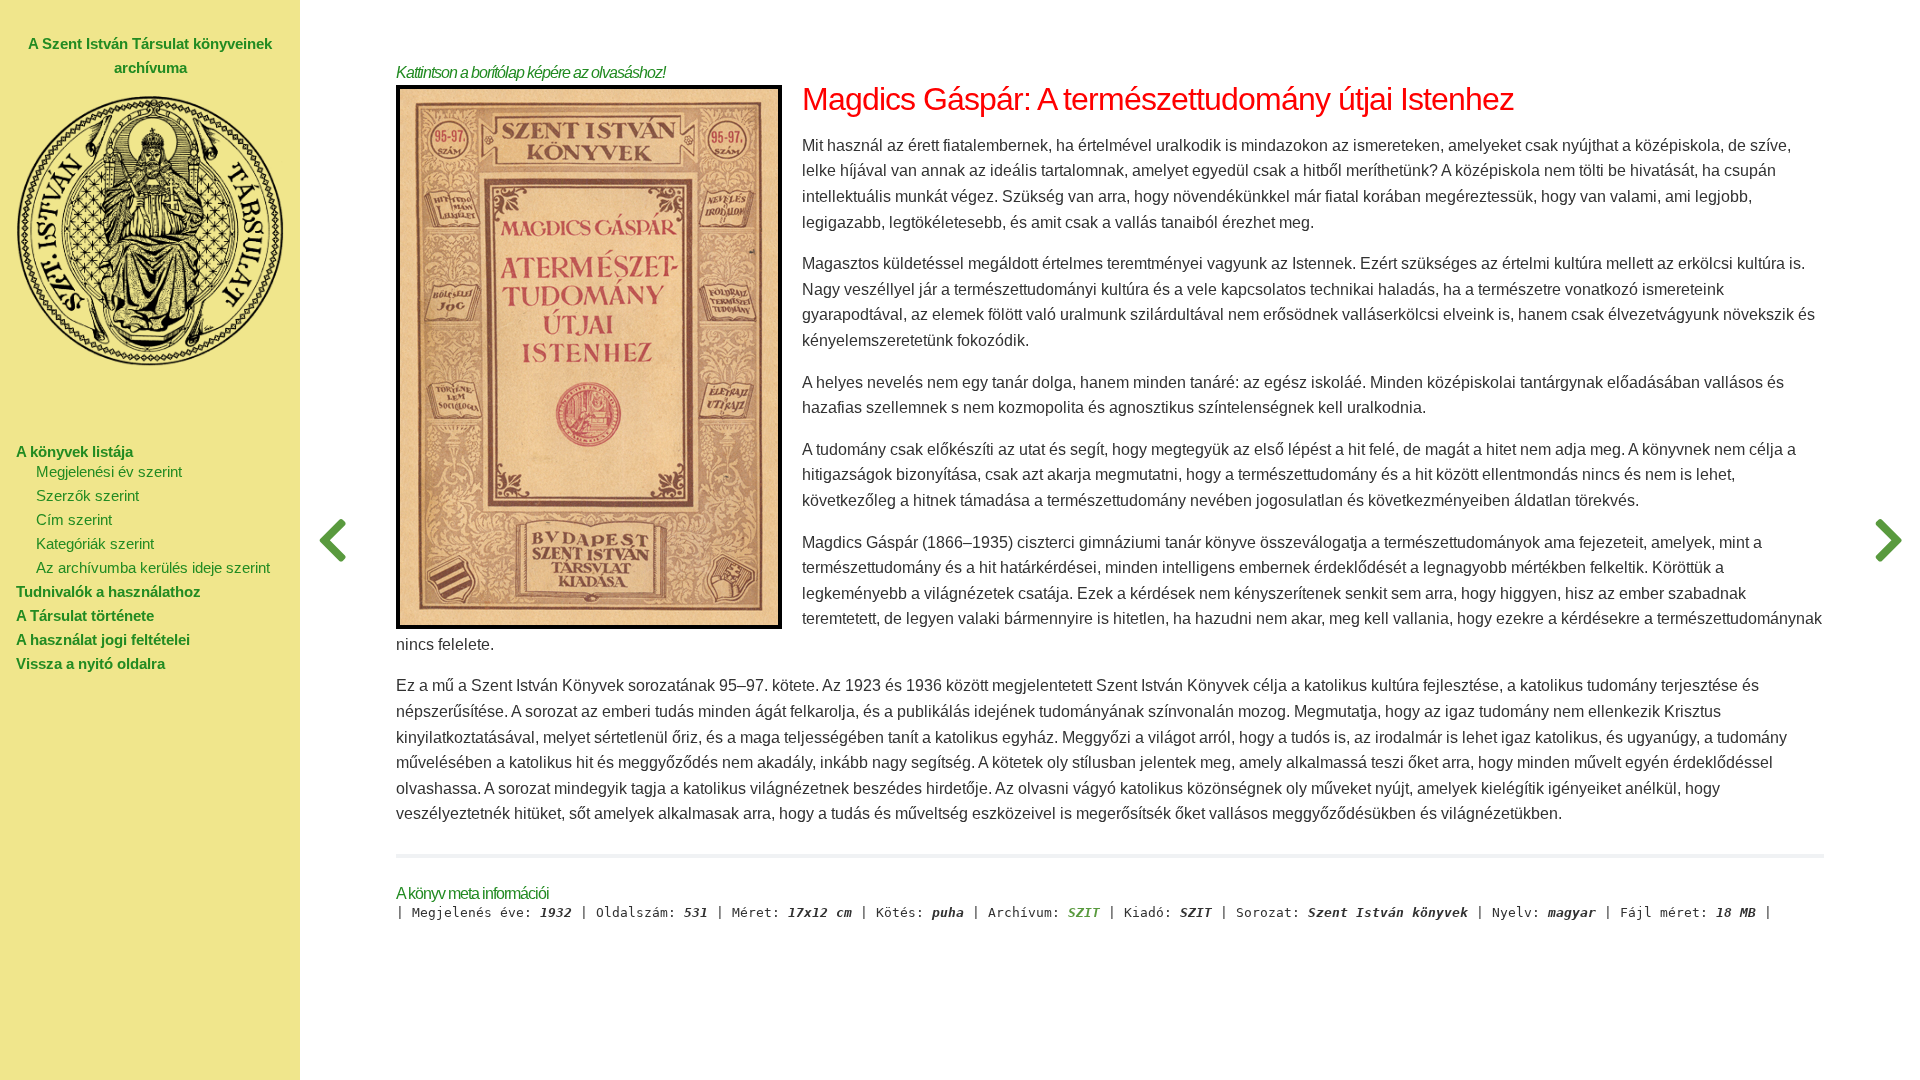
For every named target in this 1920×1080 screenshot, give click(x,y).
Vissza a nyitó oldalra (90, 663)
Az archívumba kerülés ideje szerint (153, 567)
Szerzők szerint (87, 495)
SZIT (1084, 913)
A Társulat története (85, 615)
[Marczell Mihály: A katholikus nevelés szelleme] (1888, 540)
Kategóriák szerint (95, 543)
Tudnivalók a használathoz (108, 591)
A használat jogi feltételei (103, 639)
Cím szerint (74, 519)
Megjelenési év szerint (109, 471)
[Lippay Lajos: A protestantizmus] (332, 540)
